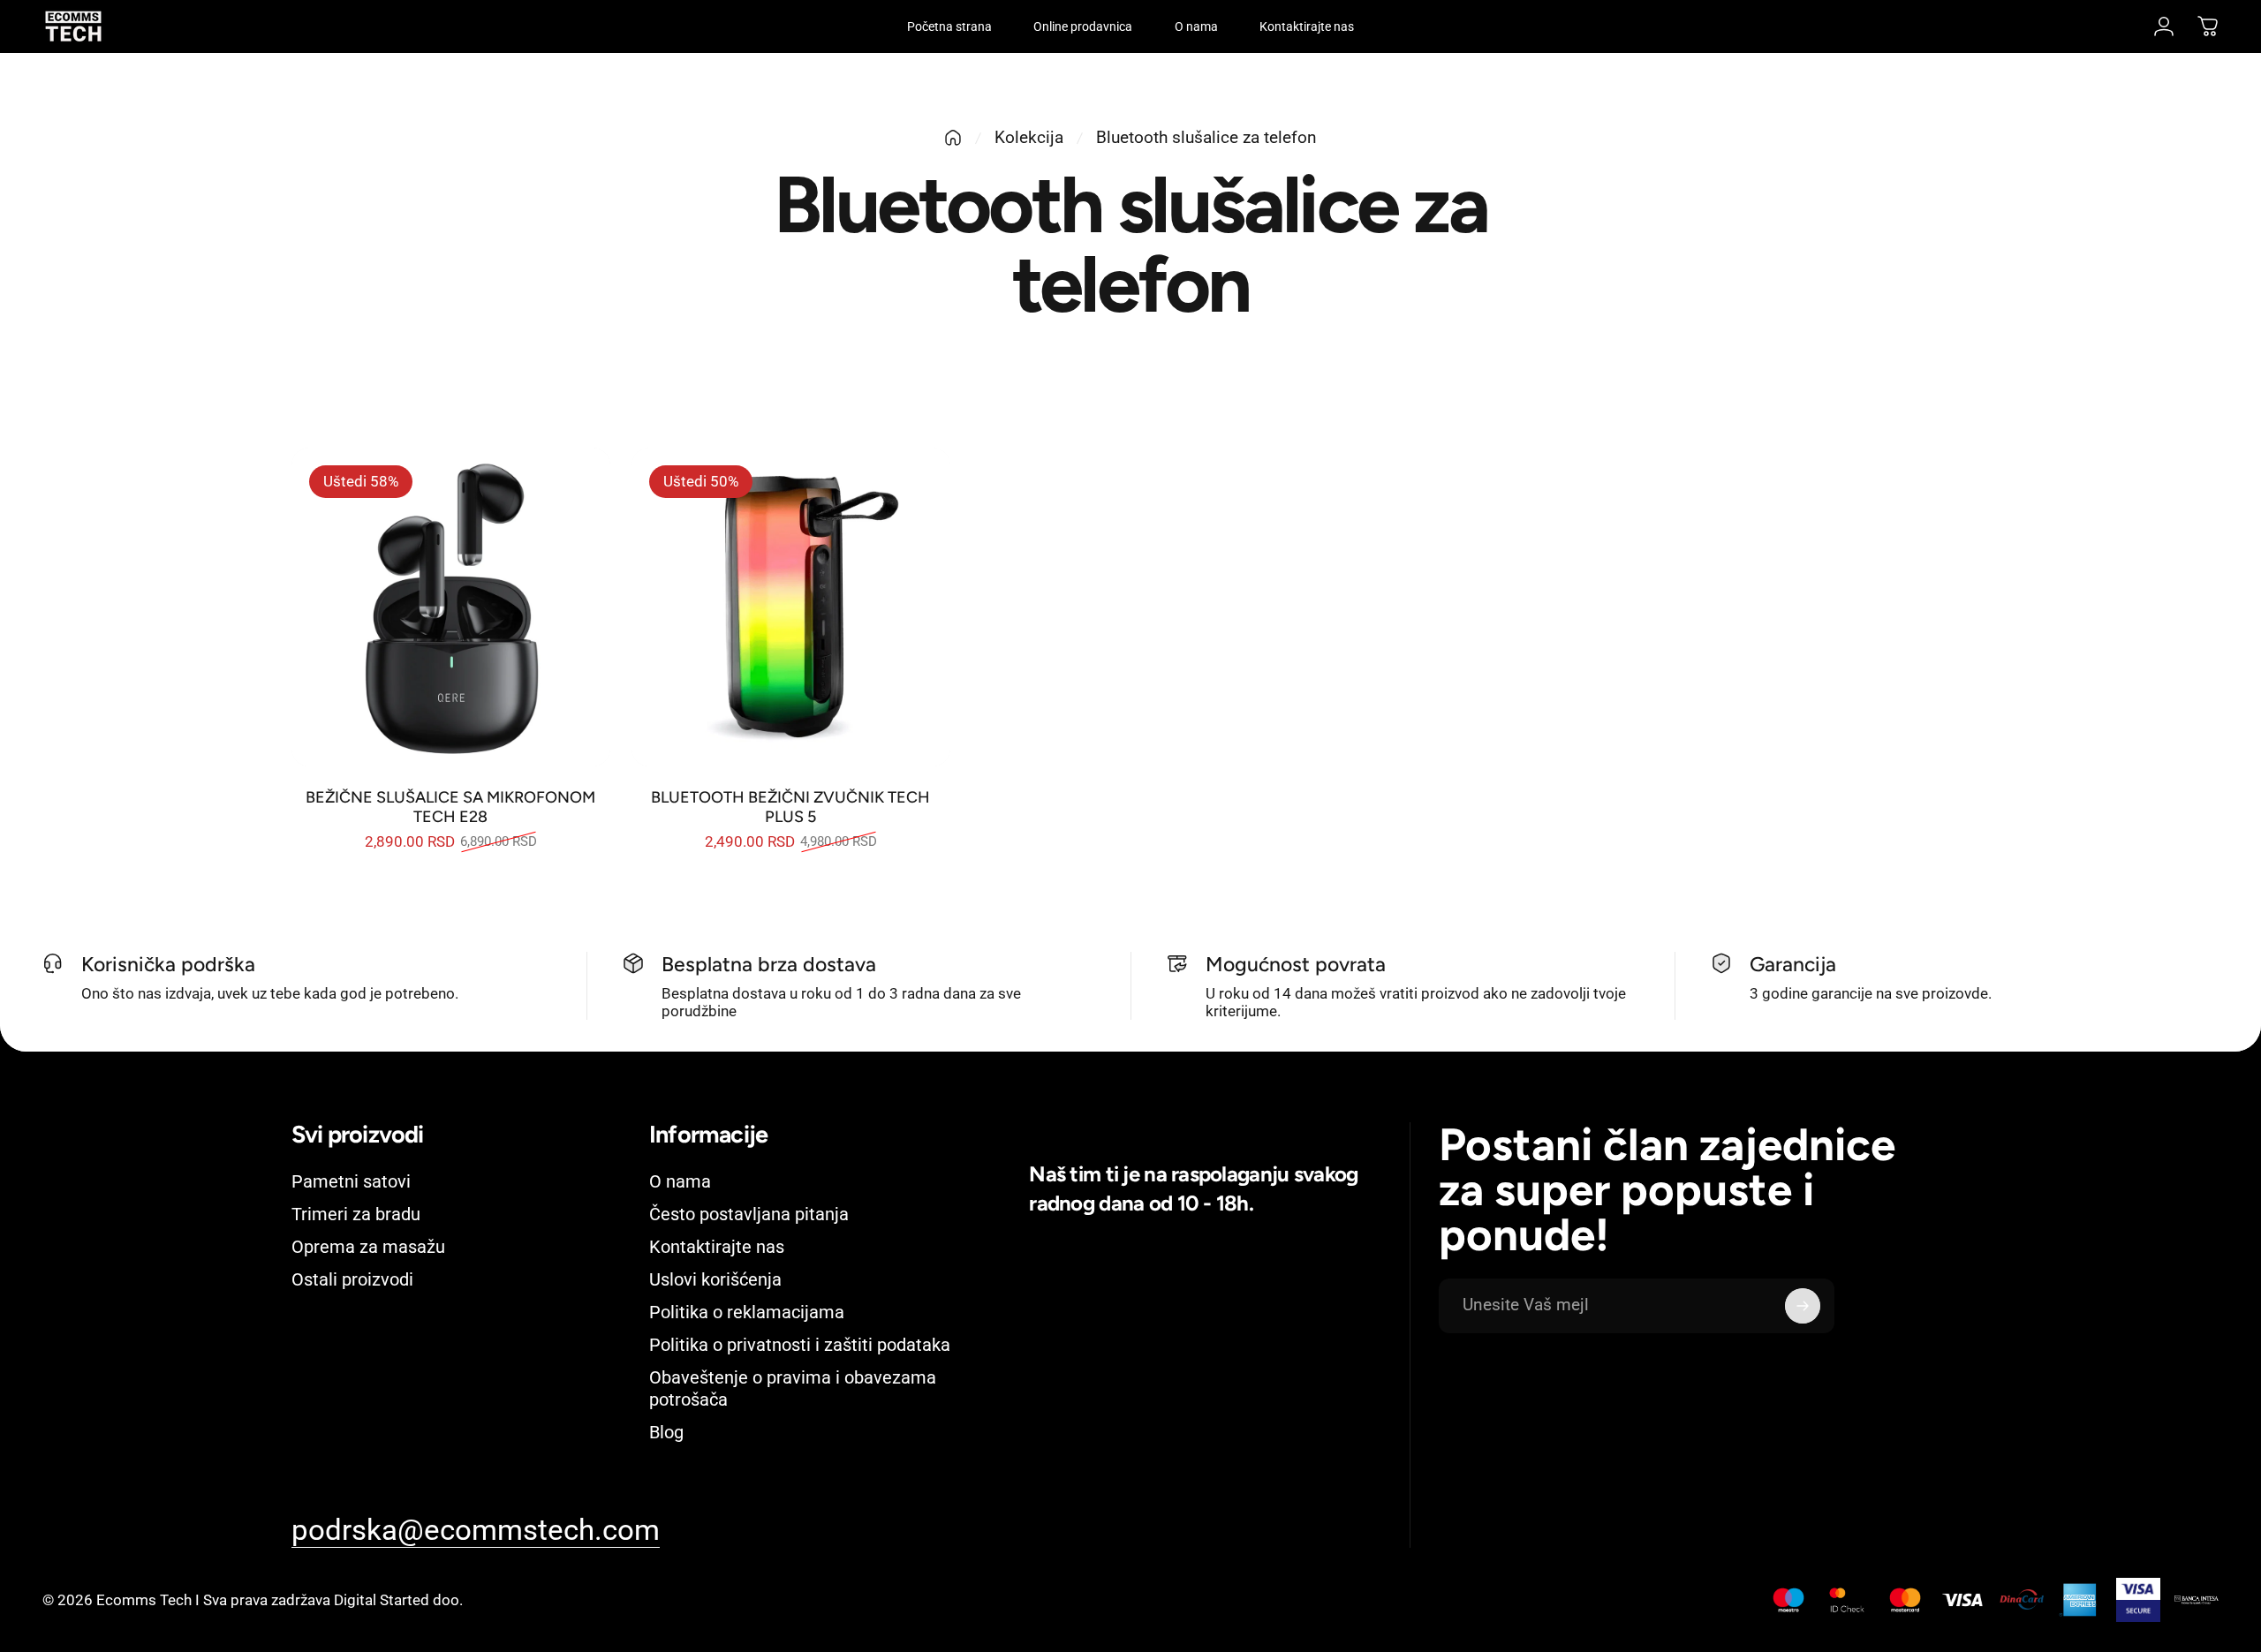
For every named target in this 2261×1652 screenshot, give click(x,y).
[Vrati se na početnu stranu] (953, 138)
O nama (680, 1181)
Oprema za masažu (368, 1247)
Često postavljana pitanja (749, 1214)
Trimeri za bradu (356, 1214)
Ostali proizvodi (352, 1279)
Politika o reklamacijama (747, 1312)
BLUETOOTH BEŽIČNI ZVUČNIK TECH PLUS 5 (790, 807)
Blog (666, 1432)
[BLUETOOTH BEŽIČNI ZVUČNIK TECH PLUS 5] (791, 607)
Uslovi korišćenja (715, 1279)
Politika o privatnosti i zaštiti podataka (800, 1345)
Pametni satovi (351, 1181)
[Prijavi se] (1803, 1306)
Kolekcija (1029, 137)
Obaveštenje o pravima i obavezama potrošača (793, 1388)
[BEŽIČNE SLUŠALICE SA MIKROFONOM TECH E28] (451, 607)
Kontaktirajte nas (717, 1247)
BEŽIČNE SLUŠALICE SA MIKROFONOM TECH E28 (450, 807)
